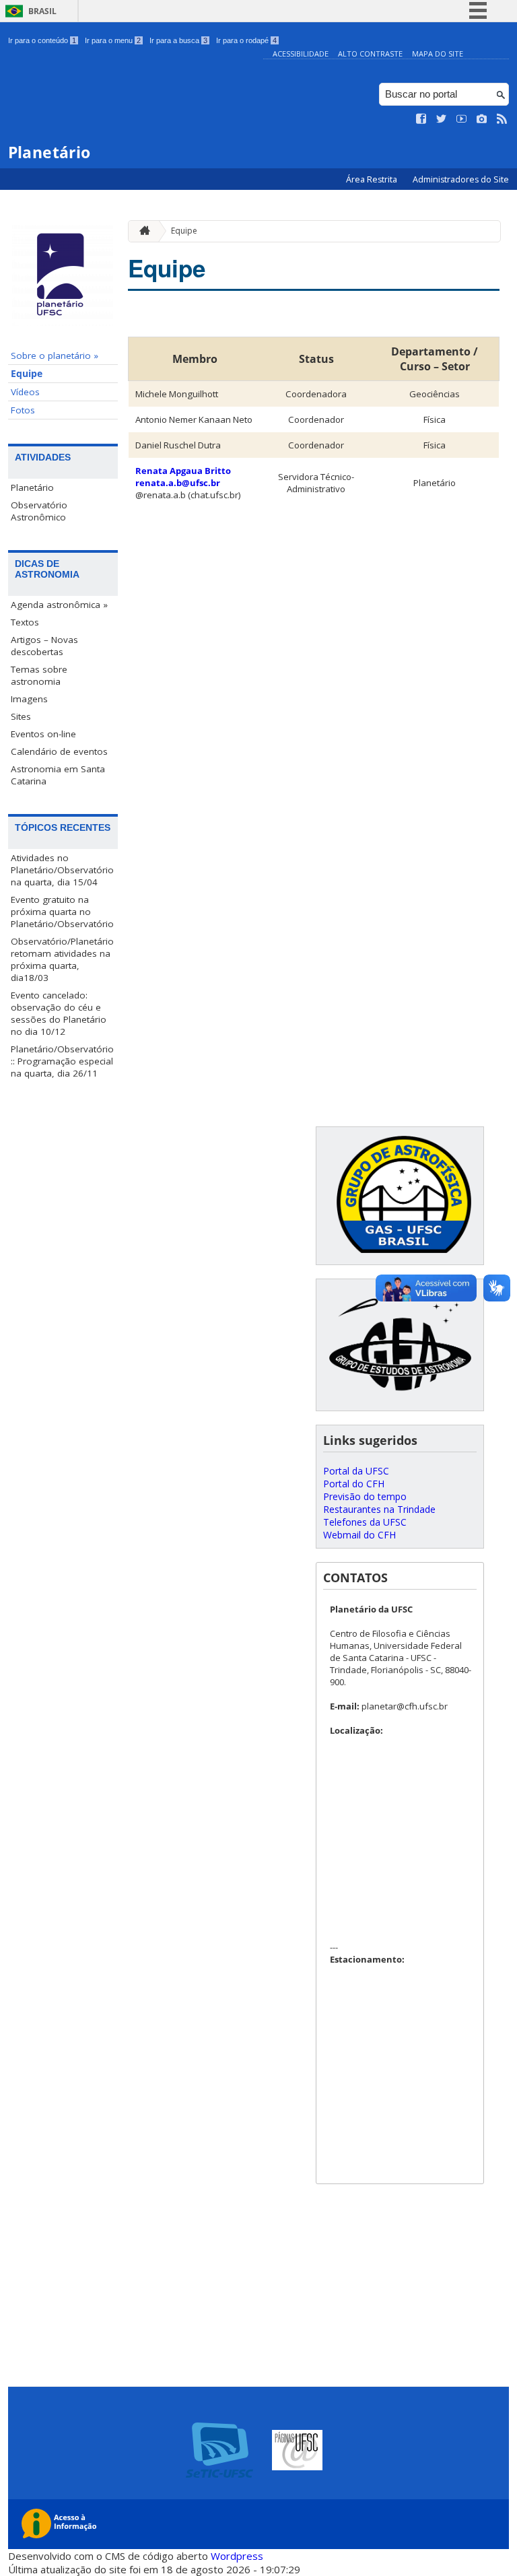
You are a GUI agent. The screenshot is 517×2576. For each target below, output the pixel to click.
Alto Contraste (370, 54)
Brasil (42, 11)
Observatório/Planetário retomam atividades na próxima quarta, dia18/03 (62, 959)
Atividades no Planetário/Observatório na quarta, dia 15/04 (62, 870)
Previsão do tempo (365, 1496)
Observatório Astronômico (39, 511)
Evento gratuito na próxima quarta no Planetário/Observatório (62, 912)
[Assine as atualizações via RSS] (502, 119)
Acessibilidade (301, 54)
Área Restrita (373, 179)
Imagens (29, 699)
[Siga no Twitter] (442, 119)
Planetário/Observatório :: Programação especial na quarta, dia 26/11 (62, 1061)
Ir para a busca (178, 40)
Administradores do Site (461, 179)
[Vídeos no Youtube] (462, 119)
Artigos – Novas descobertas (44, 646)
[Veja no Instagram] (482, 119)
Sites (21, 716)
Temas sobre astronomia (39, 675)
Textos (25, 622)
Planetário (32, 487)
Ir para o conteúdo (42, 40)
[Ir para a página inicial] (141, 231)
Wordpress (237, 2556)
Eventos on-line (43, 734)
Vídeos (25, 392)
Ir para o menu (113, 40)
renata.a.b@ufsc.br (178, 483)
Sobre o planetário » (55, 355)
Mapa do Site (438, 54)
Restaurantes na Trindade (379, 1509)
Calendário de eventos (59, 751)
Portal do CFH (354, 1484)
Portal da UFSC (356, 1471)
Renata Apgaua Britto (183, 471)
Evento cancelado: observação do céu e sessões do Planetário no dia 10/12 (59, 1013)
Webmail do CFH (359, 1535)
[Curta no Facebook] (421, 119)
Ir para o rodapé (246, 40)
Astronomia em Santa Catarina (58, 775)
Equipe (27, 374)
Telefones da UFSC (365, 1522)
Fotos (23, 410)
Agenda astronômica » (59, 605)
